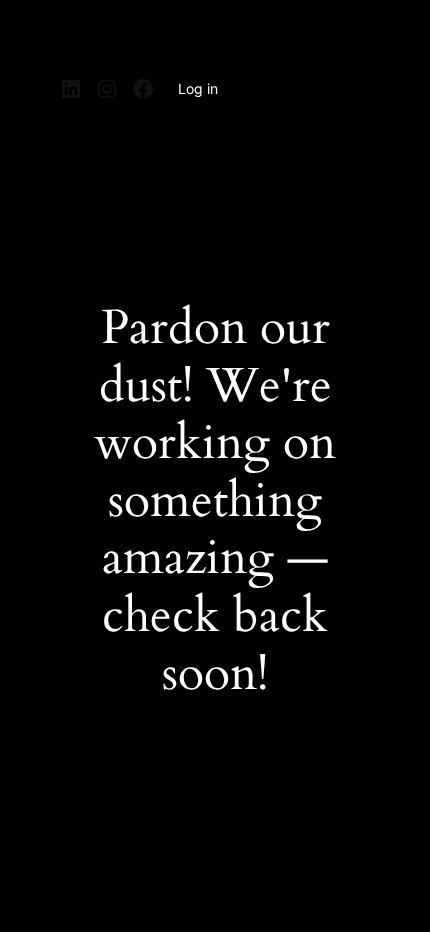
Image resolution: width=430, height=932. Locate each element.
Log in (198, 88)
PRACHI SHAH (127, 37)
